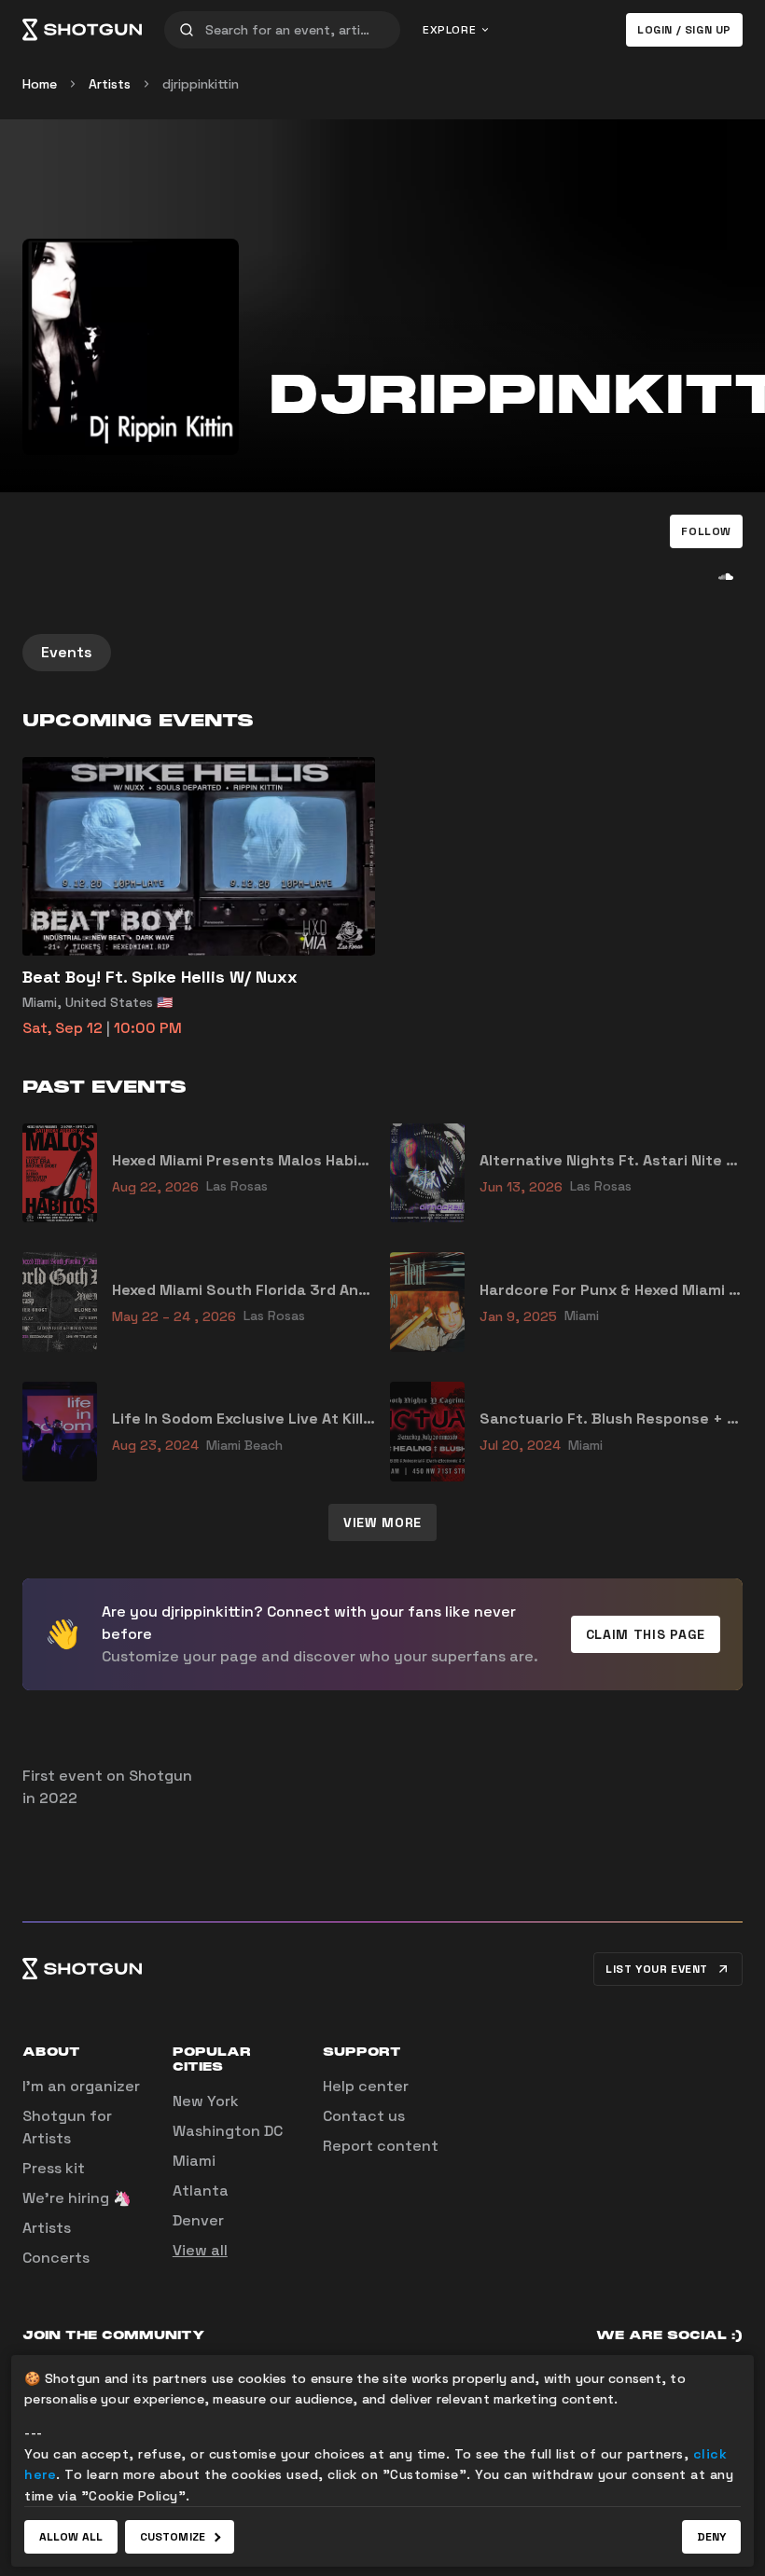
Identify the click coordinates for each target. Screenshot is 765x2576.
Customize (173, 2537)
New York (206, 2101)
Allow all (71, 2537)
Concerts (56, 2258)
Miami (194, 2161)
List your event (657, 1969)
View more (382, 1522)
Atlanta (201, 2190)
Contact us (364, 2116)
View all (200, 2250)
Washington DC (228, 2131)
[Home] (82, 30)
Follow (706, 531)
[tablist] (382, 653)
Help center (366, 2086)
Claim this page (646, 1634)
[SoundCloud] (726, 576)
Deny (711, 2537)
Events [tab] (67, 652)
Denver (198, 2220)
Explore (449, 30)
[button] (706, 531)
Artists (110, 84)
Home (40, 84)
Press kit (54, 2168)
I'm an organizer (81, 2086)
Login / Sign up (684, 30)
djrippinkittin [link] (201, 84)
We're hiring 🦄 (77, 2198)
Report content (381, 2146)
